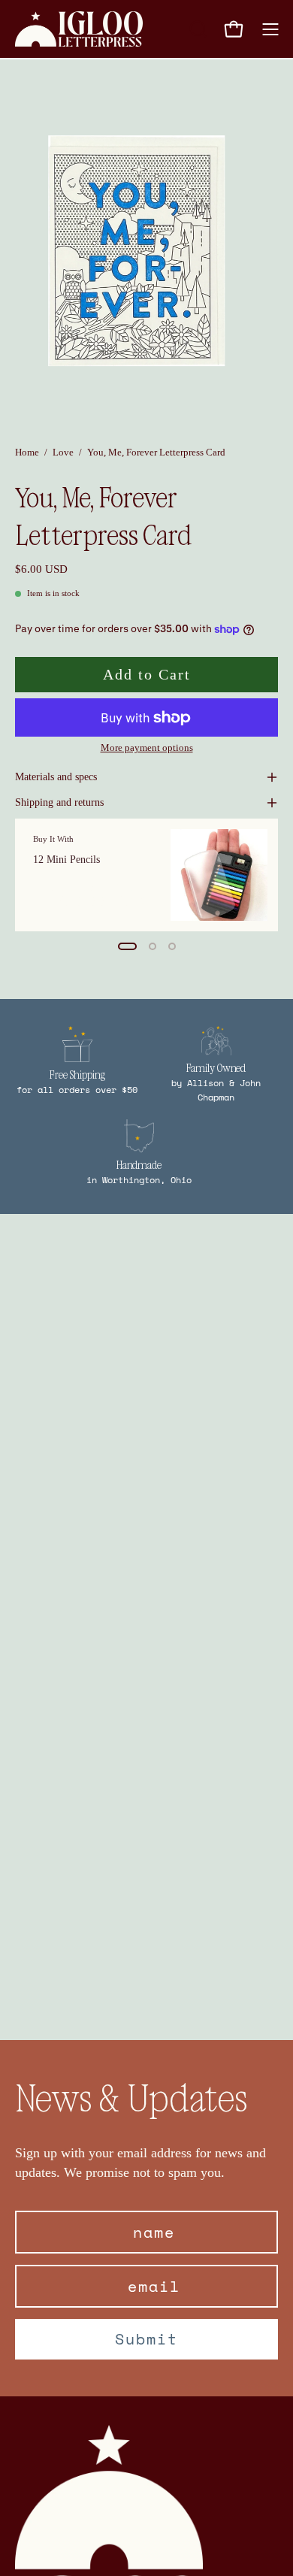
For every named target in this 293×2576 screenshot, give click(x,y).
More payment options (147, 748)
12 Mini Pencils (66, 859)
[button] (197, 29)
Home (27, 452)
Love (63, 452)
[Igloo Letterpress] (79, 29)
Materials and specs (56, 777)
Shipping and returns (59, 802)
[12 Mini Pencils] (219, 875)
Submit (146, 2339)
